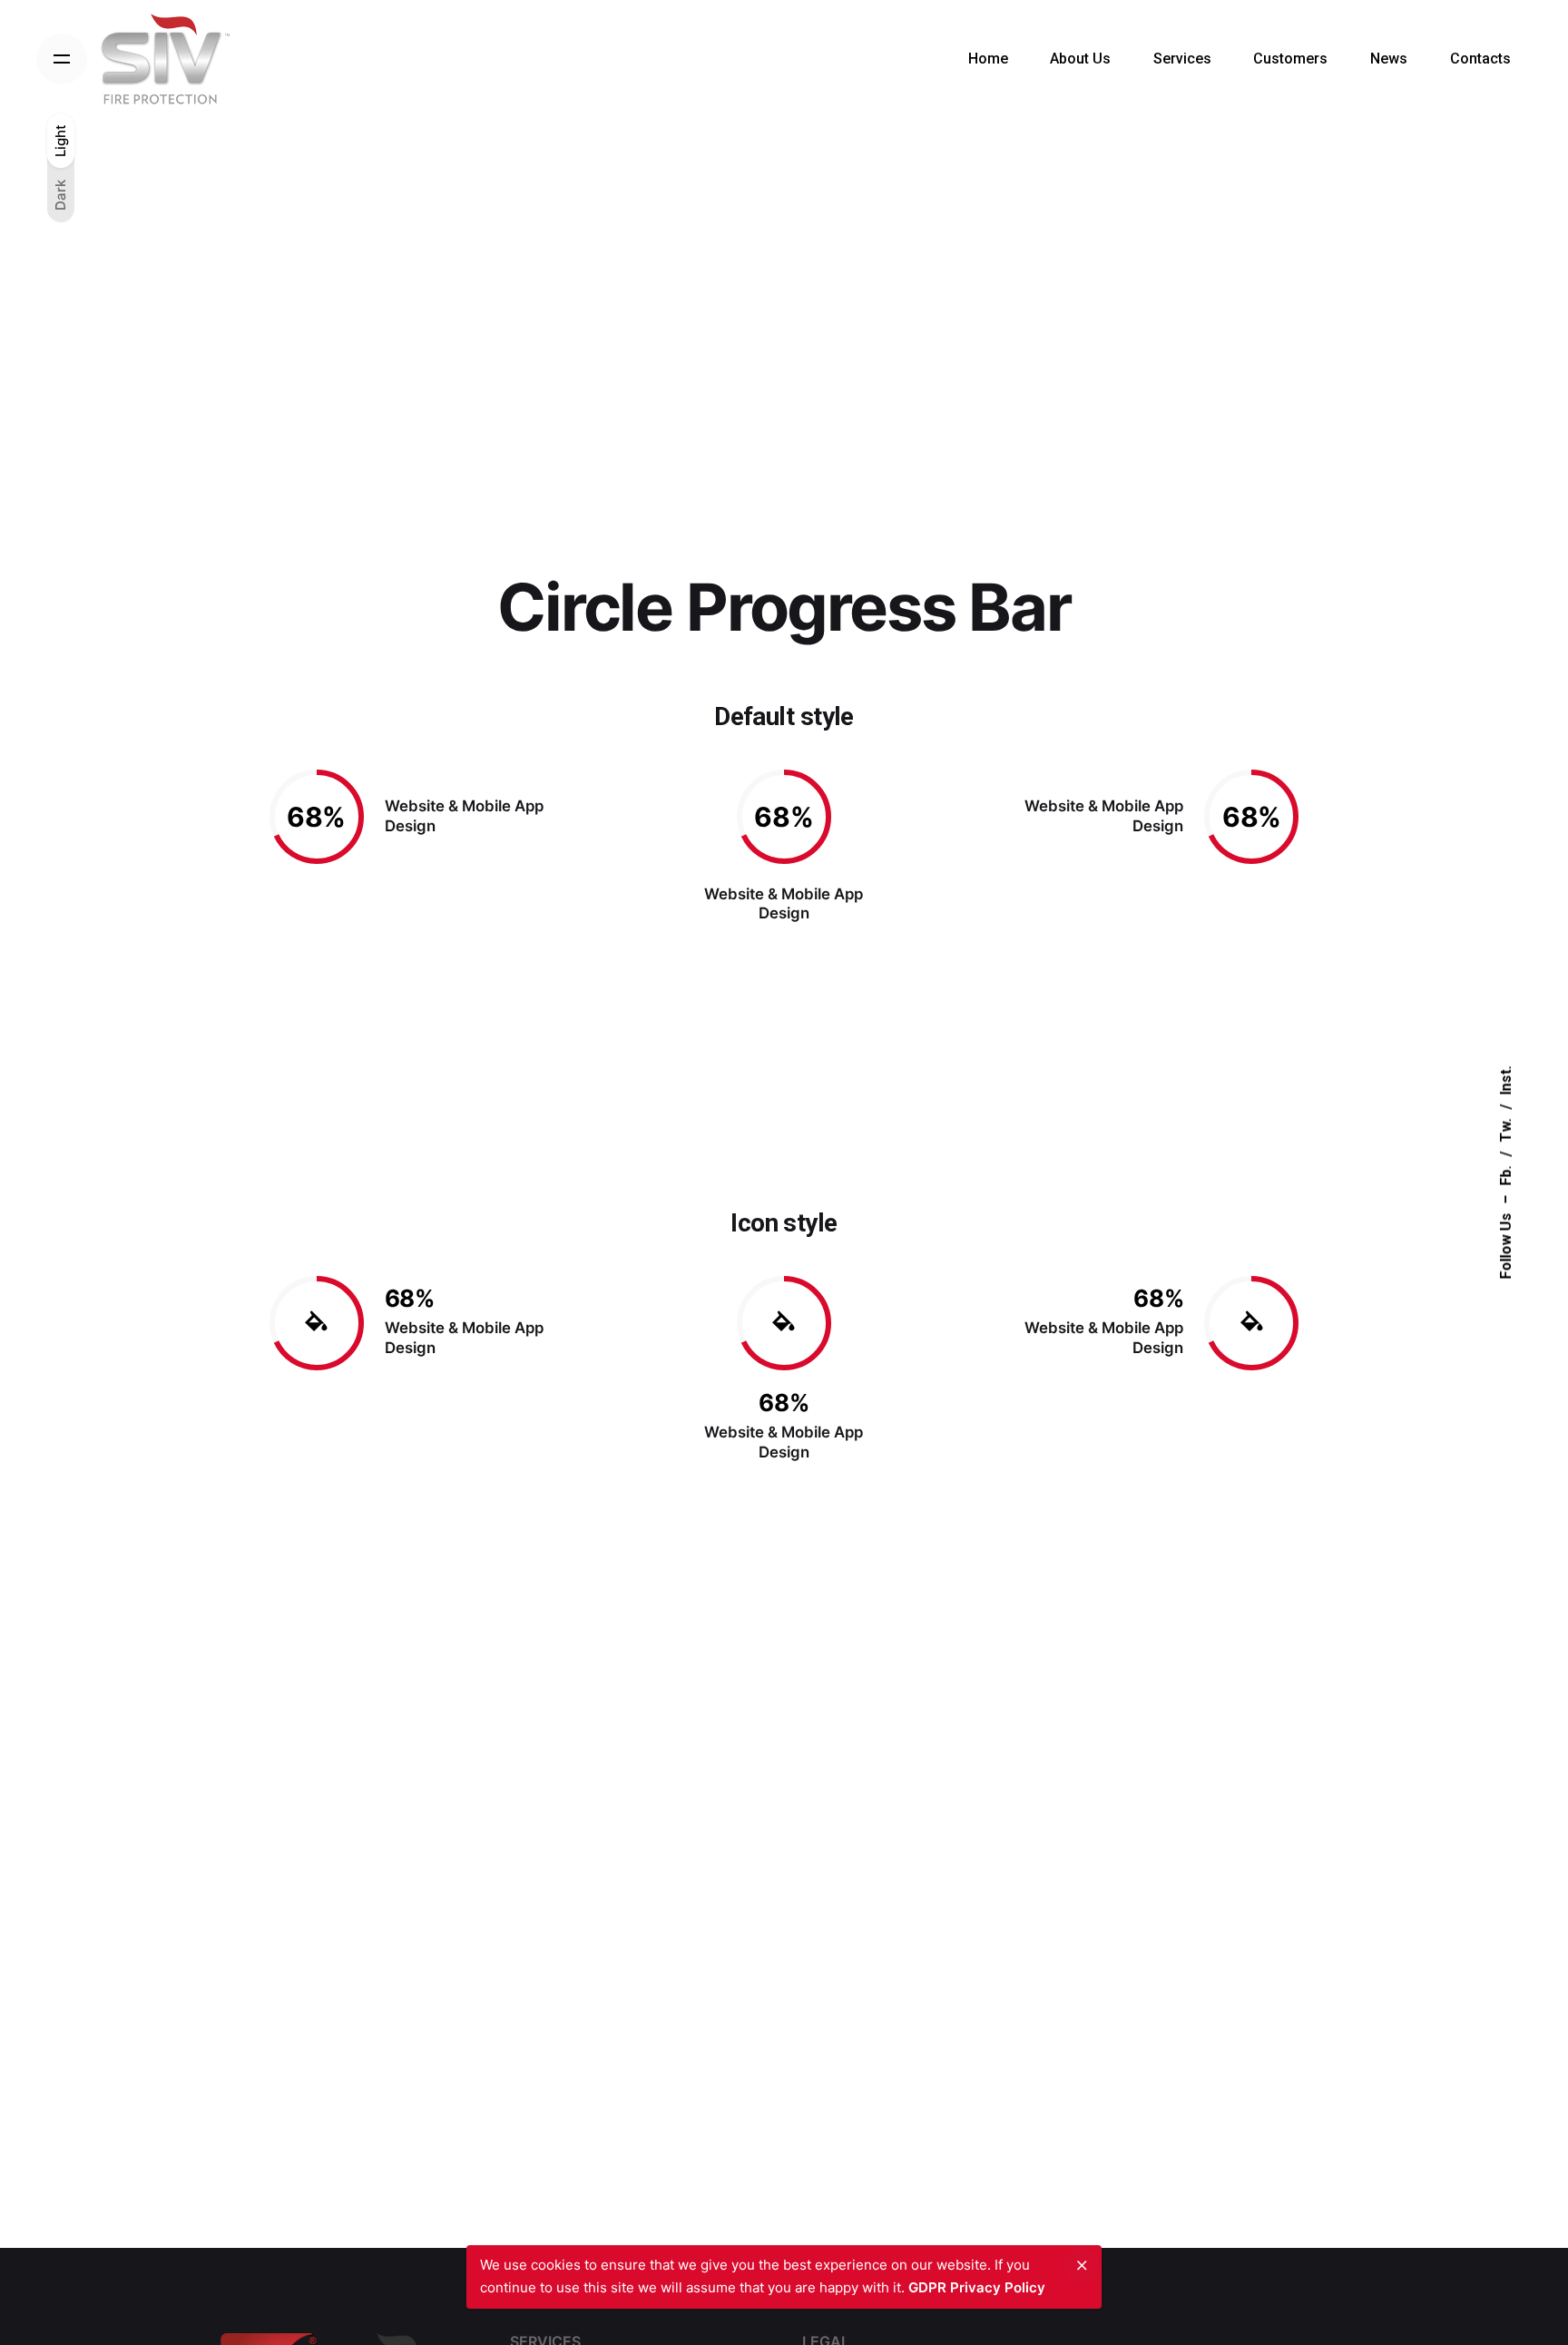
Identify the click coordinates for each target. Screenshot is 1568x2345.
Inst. (1506, 1081)
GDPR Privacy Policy (977, 2287)
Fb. (1506, 1176)
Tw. (1506, 1131)
